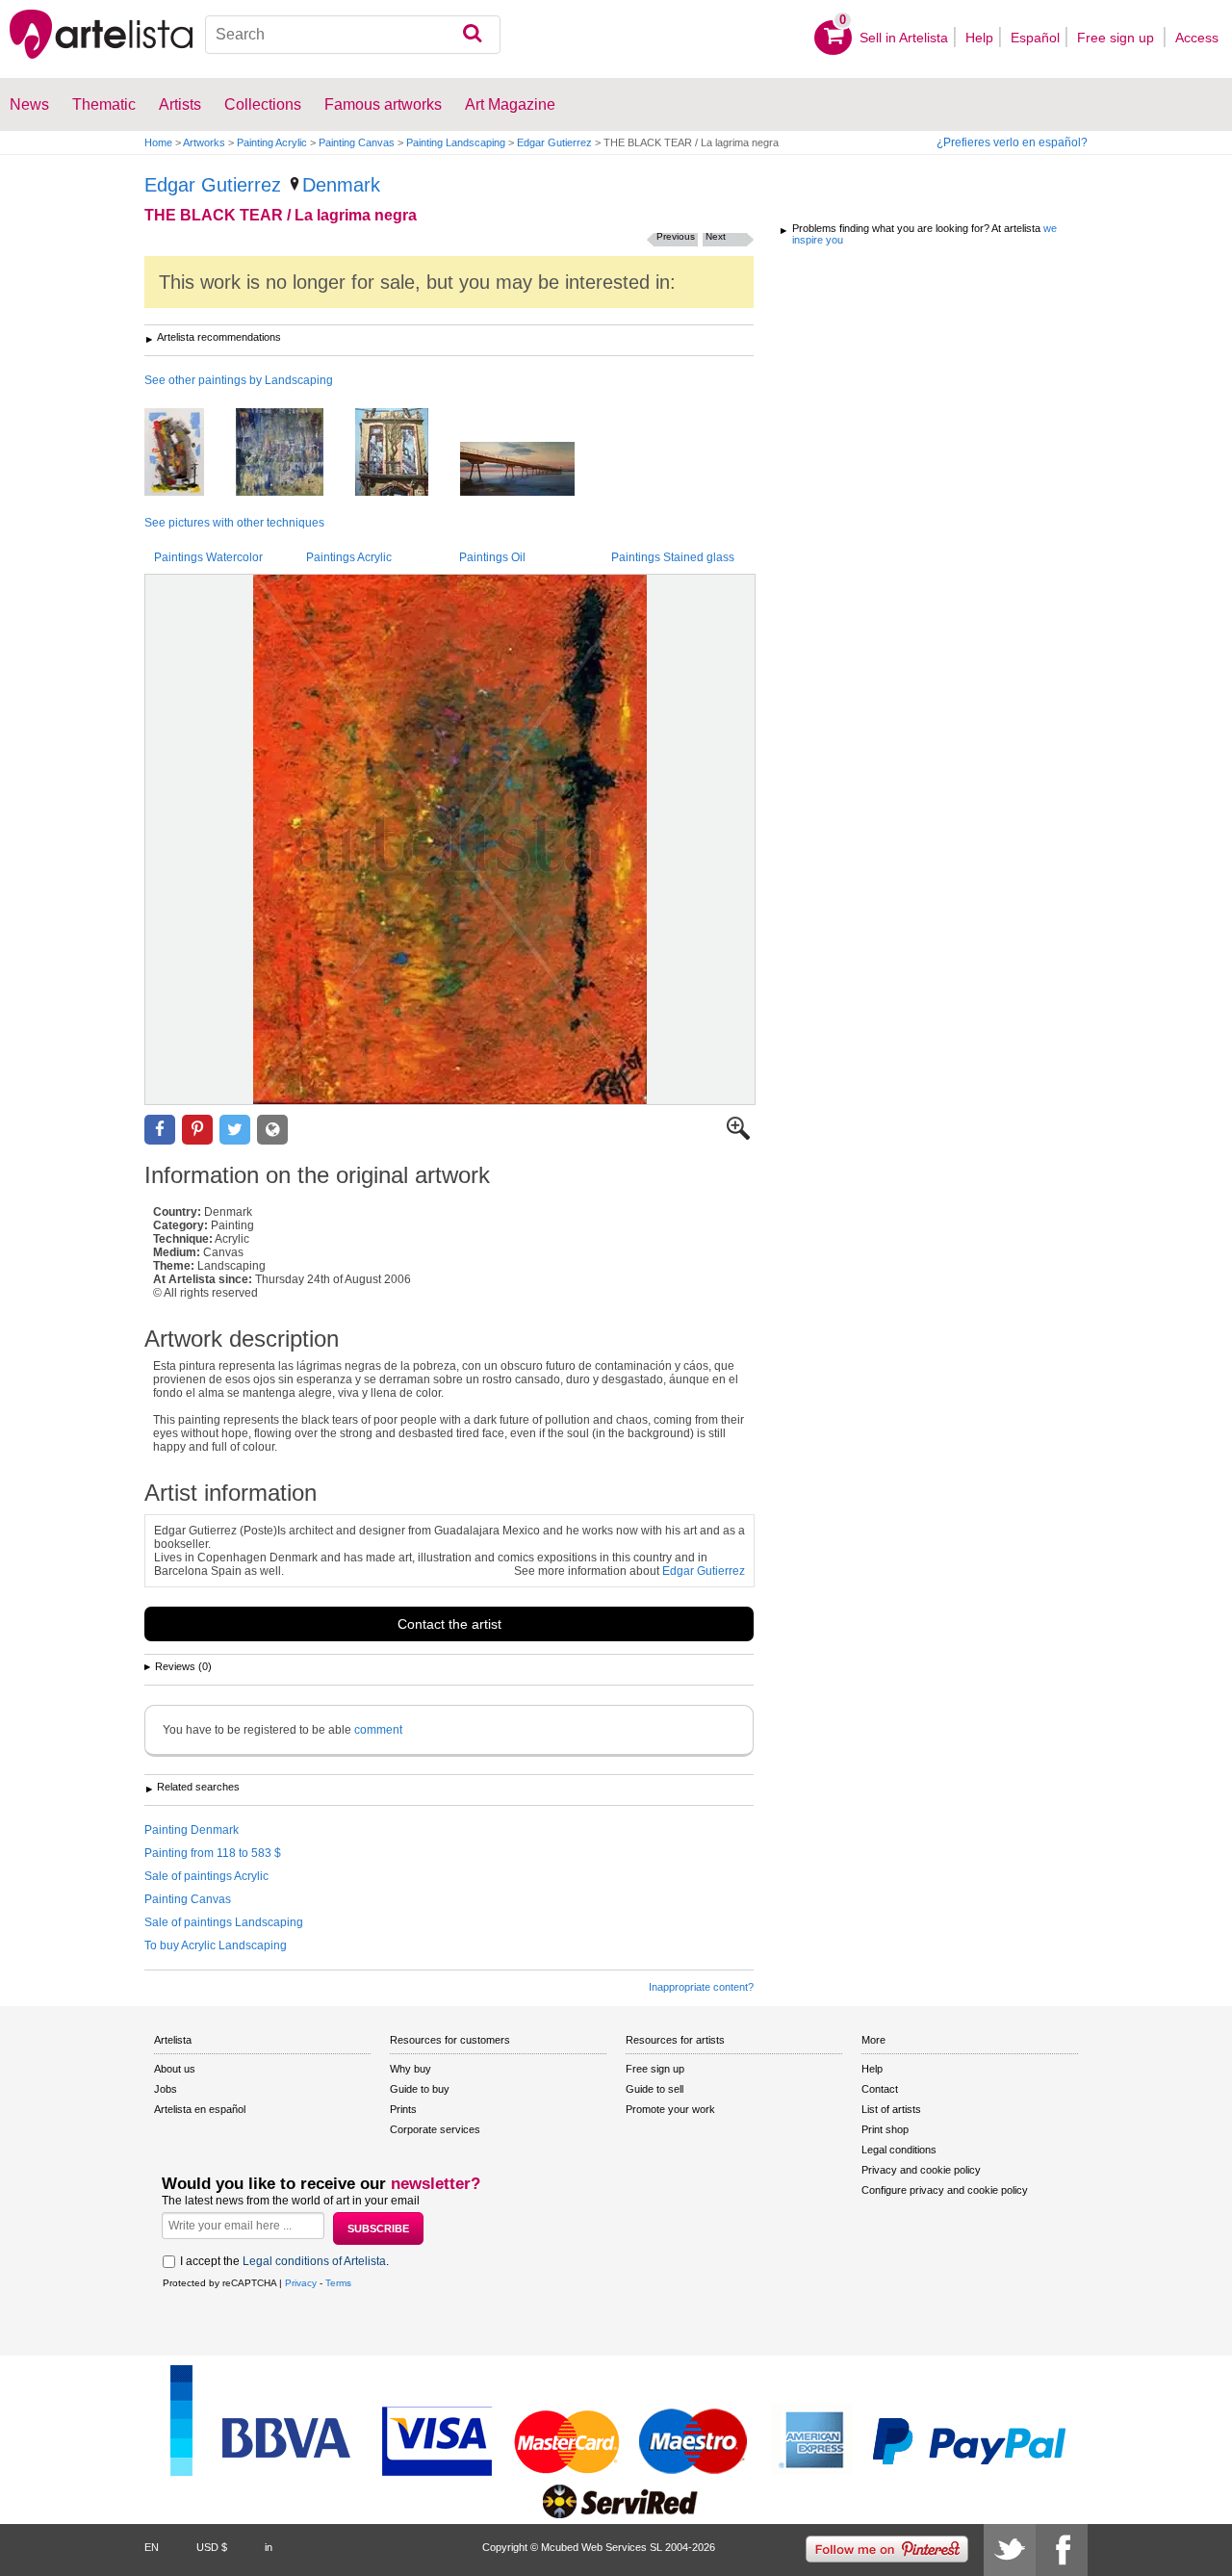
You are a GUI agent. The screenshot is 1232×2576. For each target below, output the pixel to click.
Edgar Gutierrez (554, 142)
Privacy (301, 2283)
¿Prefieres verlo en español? (1012, 142)
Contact (880, 2089)
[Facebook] (1062, 2550)
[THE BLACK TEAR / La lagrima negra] (450, 839)
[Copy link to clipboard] (272, 1130)
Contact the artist (449, 1624)
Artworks (204, 142)
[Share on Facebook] (160, 1130)
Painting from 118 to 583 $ (213, 1853)
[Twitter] (1010, 2550)
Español (1035, 38)
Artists (180, 104)
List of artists (891, 2109)
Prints (403, 2109)
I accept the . (284, 2261)
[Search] (472, 35)
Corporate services (435, 2129)
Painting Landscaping (456, 142)
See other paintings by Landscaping (239, 380)
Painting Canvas (357, 142)
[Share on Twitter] (235, 1130)
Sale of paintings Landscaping (224, 1922)
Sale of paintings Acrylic (206, 1876)
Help (979, 38)
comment (378, 1730)
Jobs (166, 2089)
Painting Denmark (192, 1830)
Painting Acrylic (272, 142)
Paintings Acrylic (349, 557)
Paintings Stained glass (673, 557)
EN (152, 2547)
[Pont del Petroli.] (532, 470)
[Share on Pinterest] (197, 1130)
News (29, 104)
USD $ (212, 2547)
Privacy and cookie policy (921, 2170)
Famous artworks (383, 104)
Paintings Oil (492, 557)
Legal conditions (899, 2150)
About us (175, 2069)
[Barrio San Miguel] (189, 453)
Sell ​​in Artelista (904, 38)
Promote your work (670, 2109)
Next (716, 236)
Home (158, 142)
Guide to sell (654, 2089)
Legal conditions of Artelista (314, 2261)
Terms (338, 2283)
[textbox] (353, 35)
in (269, 2547)
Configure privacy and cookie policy (945, 2190)
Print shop (885, 2129)
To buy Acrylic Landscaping (216, 1945)
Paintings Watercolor (208, 557)
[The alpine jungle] (294, 453)
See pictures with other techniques (234, 523)
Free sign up (1117, 38)
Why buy (411, 2069)
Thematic (104, 104)
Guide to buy (420, 2089)
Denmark (341, 185)
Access (1197, 38)
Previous (676, 236)
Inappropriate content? (701, 1987)
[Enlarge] (738, 1136)
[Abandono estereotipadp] (406, 453)
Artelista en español (200, 2109)
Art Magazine (510, 104)
